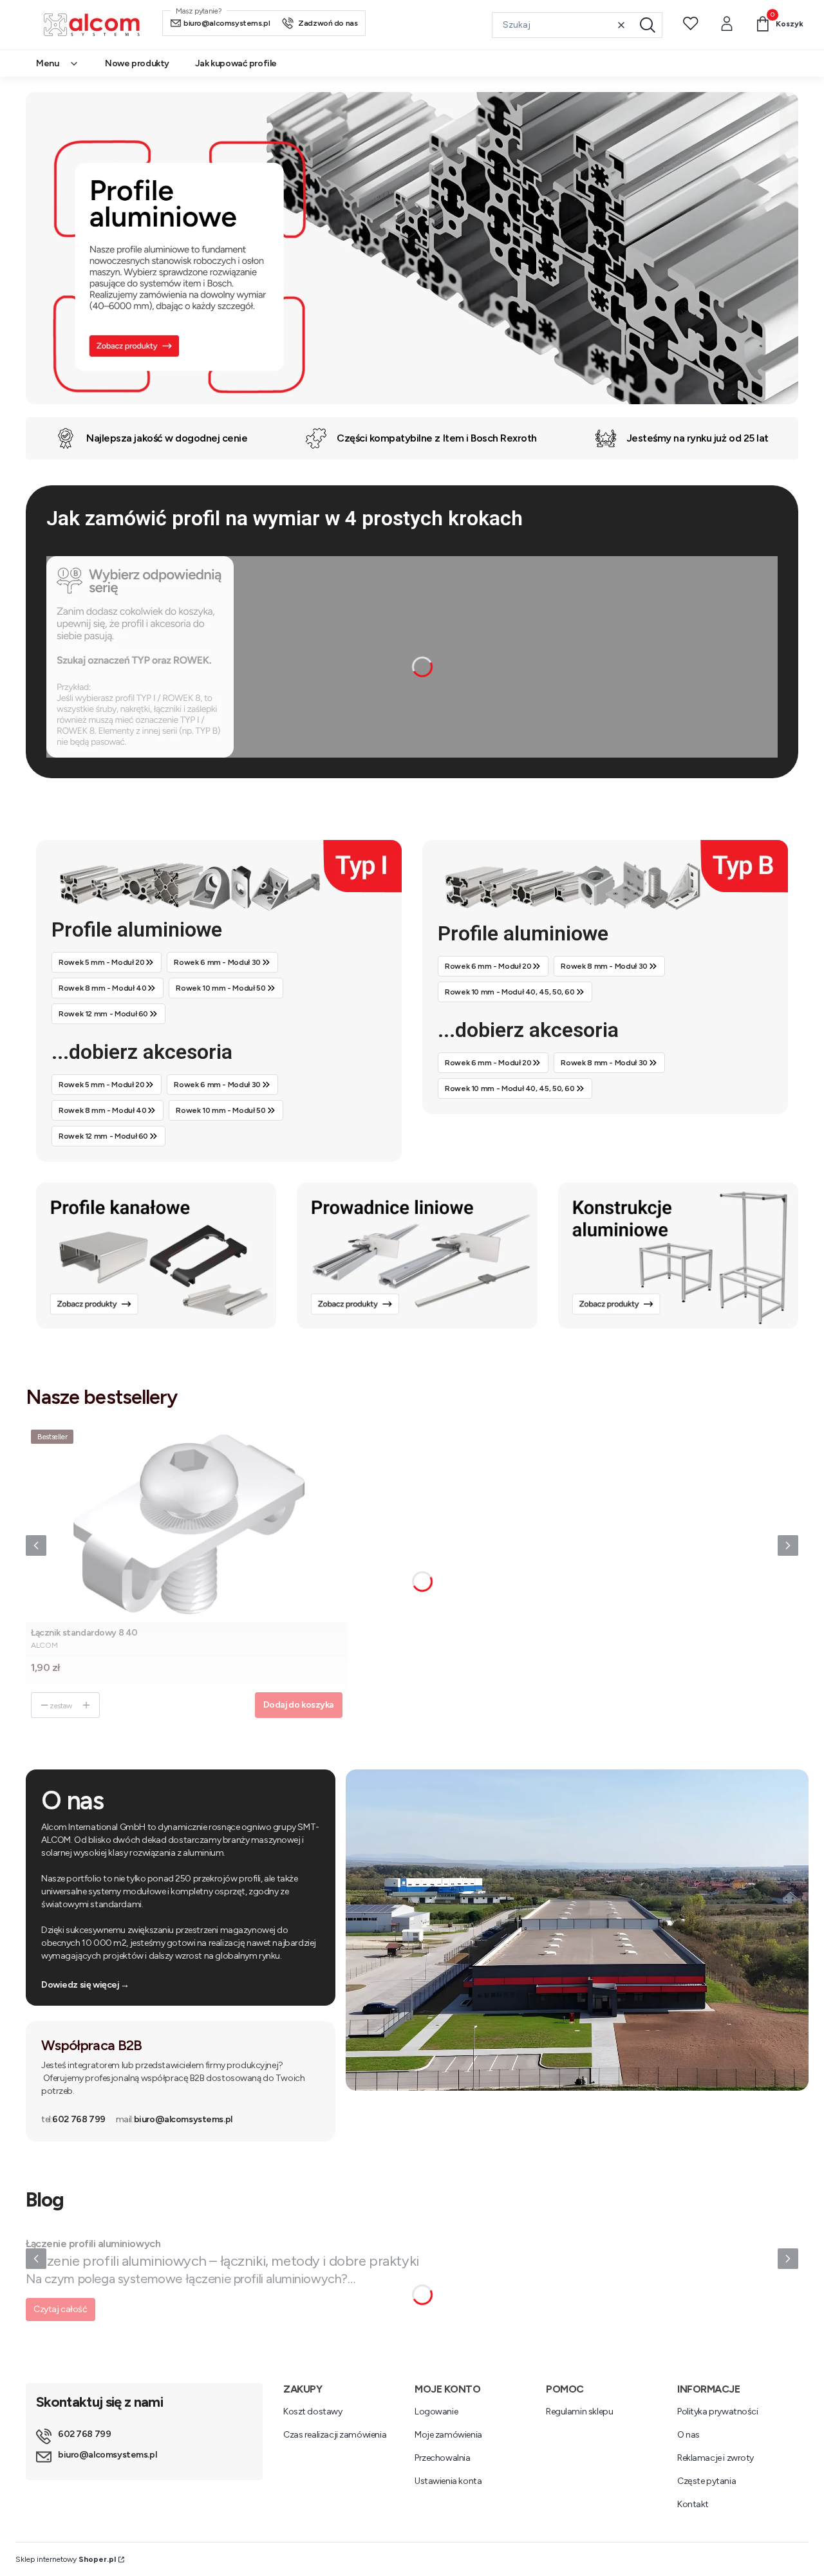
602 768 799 (73, 2119)
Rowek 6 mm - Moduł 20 (488, 966)
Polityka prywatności (718, 2412)
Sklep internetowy (66, 2559)
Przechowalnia (443, 2458)
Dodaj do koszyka (299, 1705)
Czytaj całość (61, 2309)
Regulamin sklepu (579, 2412)
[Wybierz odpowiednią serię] (140, 751)
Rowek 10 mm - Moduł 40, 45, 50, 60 (510, 992)
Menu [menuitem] (47, 63)
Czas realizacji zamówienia (335, 2435)
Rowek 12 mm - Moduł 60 (103, 1014)
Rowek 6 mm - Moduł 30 (217, 962)
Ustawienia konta (448, 2481)
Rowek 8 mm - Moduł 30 (604, 966)
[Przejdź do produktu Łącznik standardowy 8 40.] (187, 1523)
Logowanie (436, 2412)
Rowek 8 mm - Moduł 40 (102, 988)
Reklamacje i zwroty (716, 2458)
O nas (688, 2435)
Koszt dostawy (313, 2412)
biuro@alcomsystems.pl (174, 2119)
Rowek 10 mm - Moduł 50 (220, 988)
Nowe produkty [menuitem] (137, 63)
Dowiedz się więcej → (85, 1985)
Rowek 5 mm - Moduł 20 (101, 962)
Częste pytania (707, 2481)
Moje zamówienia (448, 2435)
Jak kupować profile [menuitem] (236, 63)
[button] (648, 25)
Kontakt (693, 2504)
